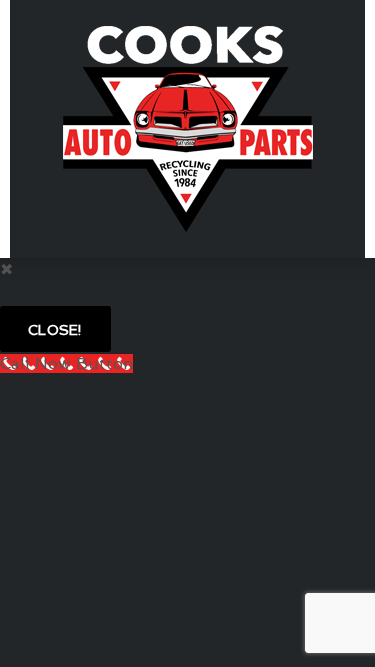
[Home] (188, 127)
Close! (55, 330)
